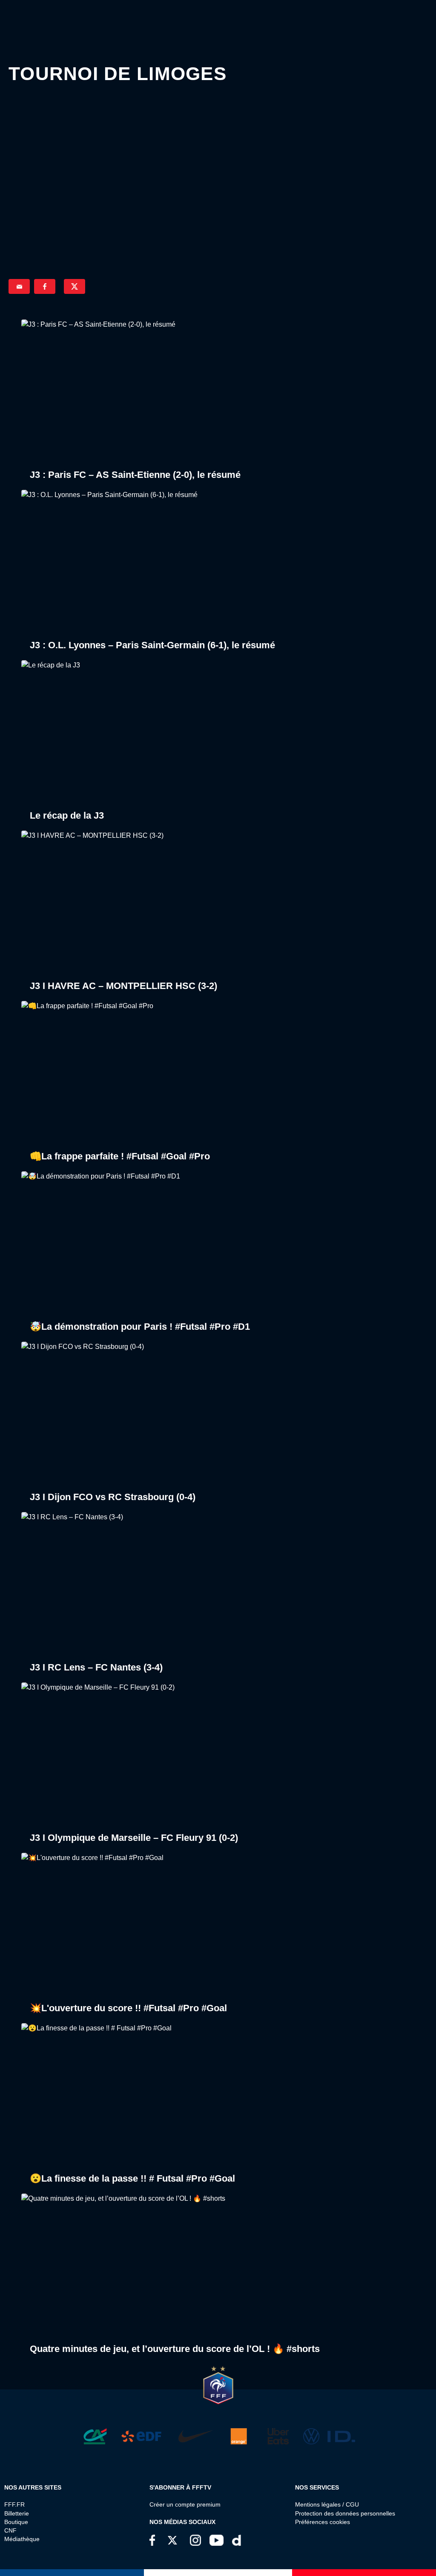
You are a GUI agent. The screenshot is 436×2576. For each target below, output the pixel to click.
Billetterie (17, 2513)
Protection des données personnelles (345, 2513)
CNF (10, 2530)
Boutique (16, 2522)
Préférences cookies (323, 2522)
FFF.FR (14, 2504)
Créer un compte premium (185, 2504)
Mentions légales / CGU (327, 2504)
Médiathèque (22, 2539)
